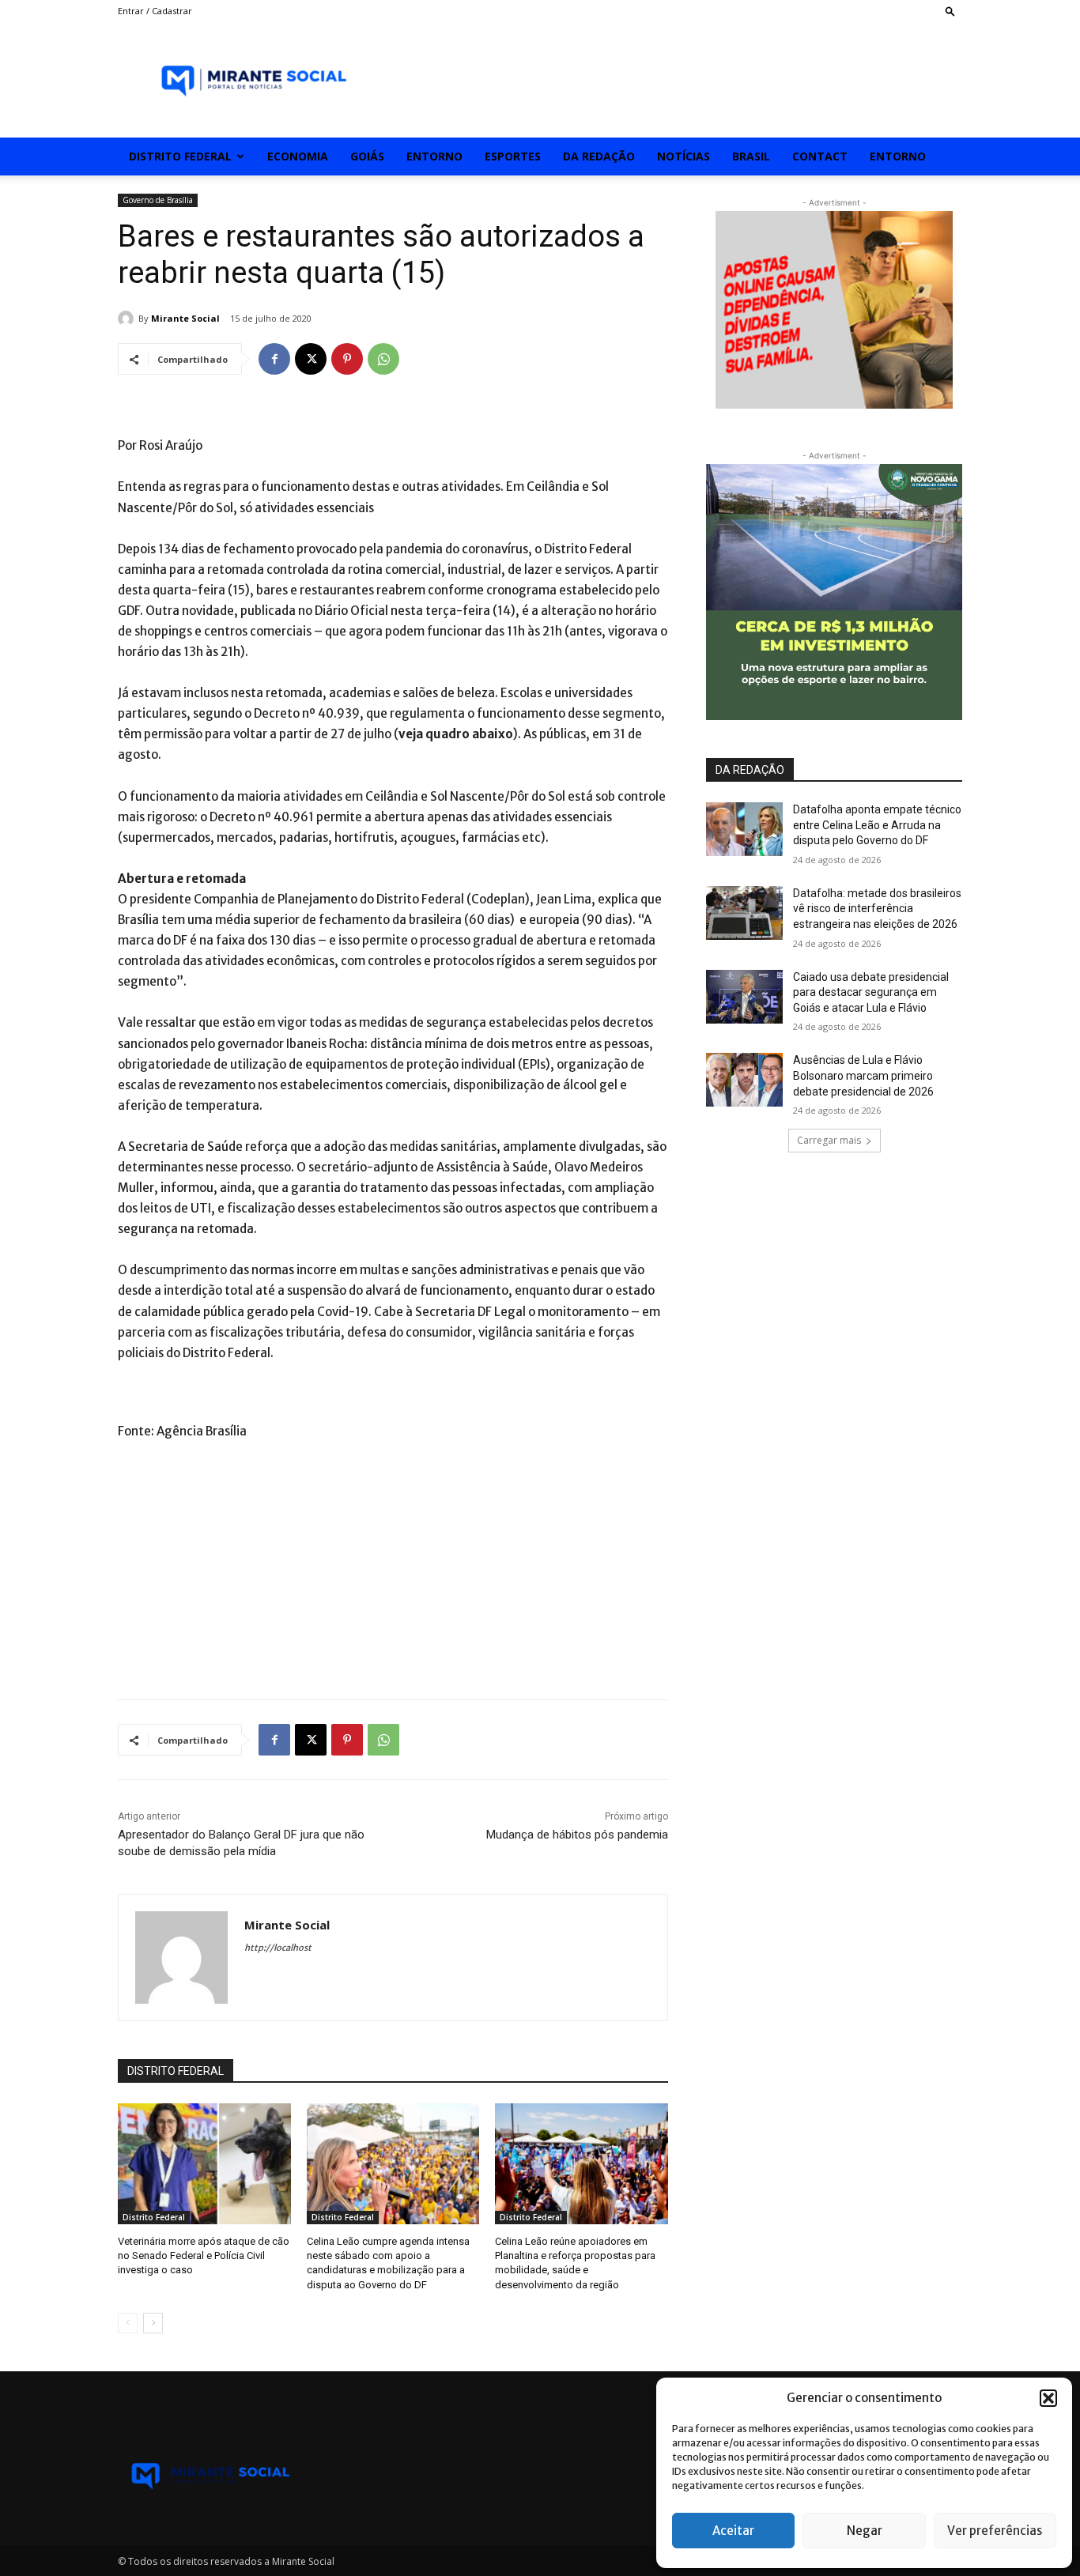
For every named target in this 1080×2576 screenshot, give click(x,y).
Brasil (751, 156)
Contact (820, 156)
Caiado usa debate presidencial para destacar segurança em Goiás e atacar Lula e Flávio (871, 992)
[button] (1048, 2398)
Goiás (367, 156)
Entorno (434, 156)
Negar (865, 2531)
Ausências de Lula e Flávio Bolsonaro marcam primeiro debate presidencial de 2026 (863, 1075)
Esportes (513, 156)
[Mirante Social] (128, 319)
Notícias (683, 156)
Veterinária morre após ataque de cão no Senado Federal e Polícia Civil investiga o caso (204, 2255)
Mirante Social (185, 318)
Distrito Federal (180, 156)
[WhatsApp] (383, 359)
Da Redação (599, 156)
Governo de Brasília (158, 200)
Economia (298, 156)
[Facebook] (274, 359)
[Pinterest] (347, 359)
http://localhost (278, 1948)
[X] (311, 359)
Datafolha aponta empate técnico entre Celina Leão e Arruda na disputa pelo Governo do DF (877, 825)
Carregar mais (829, 1140)
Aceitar (733, 2531)
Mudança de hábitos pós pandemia (577, 1835)
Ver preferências (995, 2531)
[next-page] (153, 2323)
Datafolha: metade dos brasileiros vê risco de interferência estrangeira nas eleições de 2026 (877, 909)
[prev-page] (128, 2323)
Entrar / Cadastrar (155, 11)
